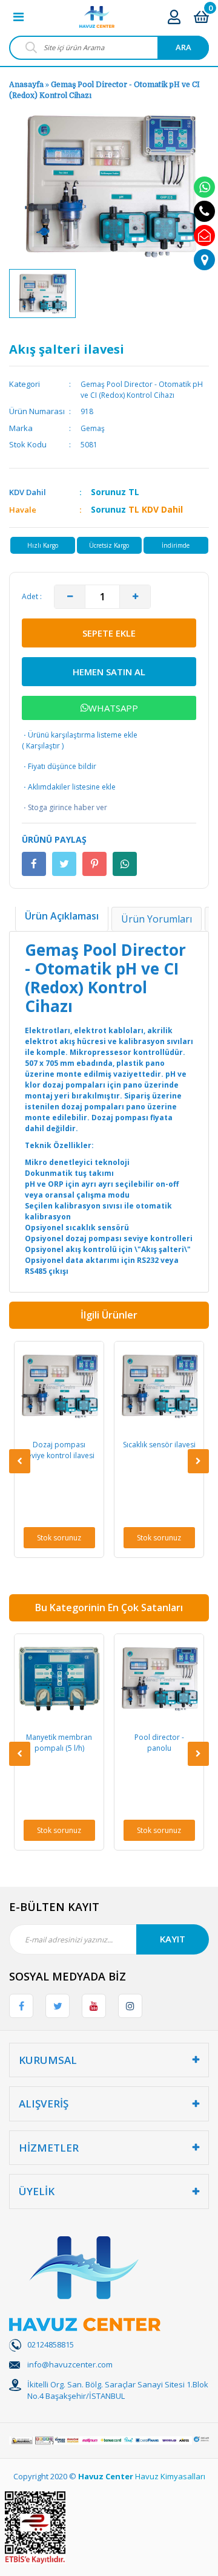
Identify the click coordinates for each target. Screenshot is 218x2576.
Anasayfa (26, 85)
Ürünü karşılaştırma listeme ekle (80, 735)
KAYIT (173, 1939)
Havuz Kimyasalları (170, 2476)
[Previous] (20, 1461)
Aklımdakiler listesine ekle (69, 787)
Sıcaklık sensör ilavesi (91, 1445)
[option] (42, 294)
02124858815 (51, 2344)
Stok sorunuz (91, 1538)
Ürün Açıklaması (62, 916)
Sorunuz (108, 492)
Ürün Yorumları (157, 919)
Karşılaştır (43, 746)
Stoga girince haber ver (64, 807)
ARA (183, 47)
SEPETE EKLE (109, 633)
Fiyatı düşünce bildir (59, 766)
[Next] (198, 1461)
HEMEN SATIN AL (109, 672)
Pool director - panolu (91, 1743)
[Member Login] (174, 17)
